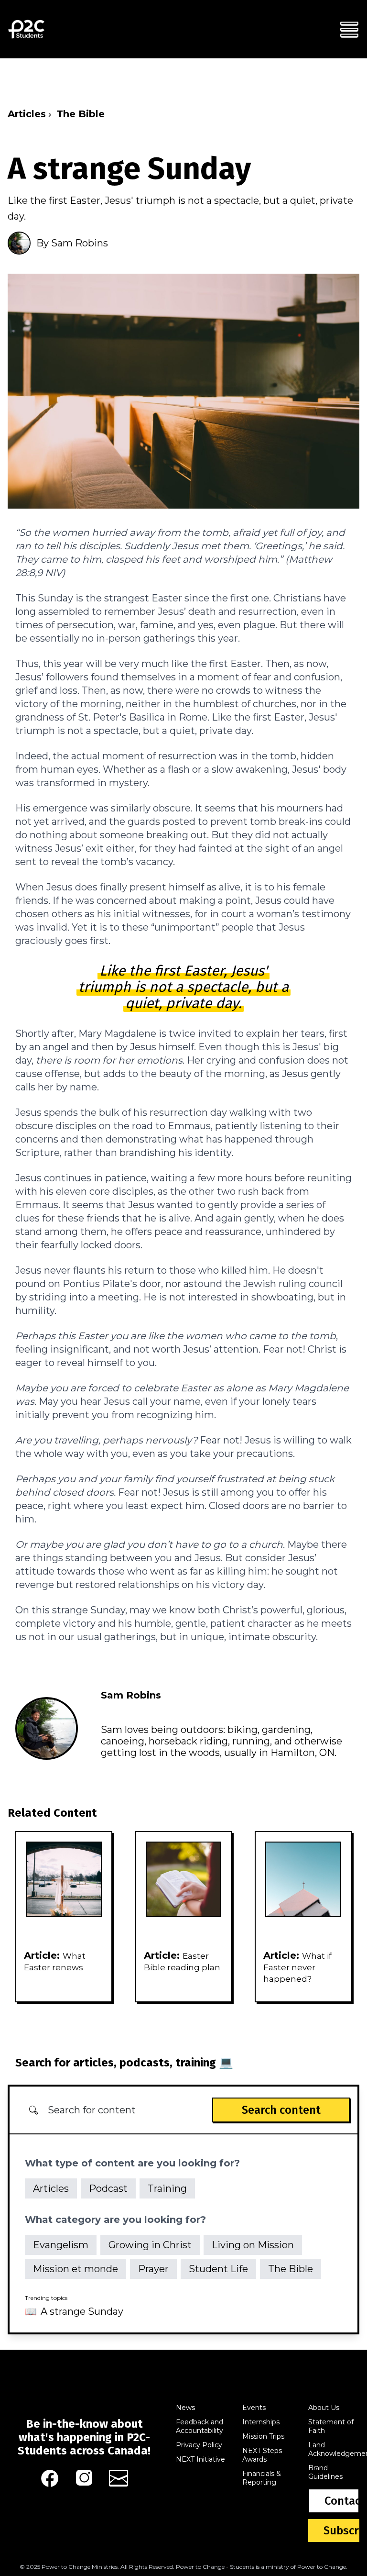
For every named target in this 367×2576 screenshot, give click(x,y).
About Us (324, 2408)
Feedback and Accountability (200, 2426)
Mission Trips (263, 2436)
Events (254, 2408)
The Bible (81, 114)
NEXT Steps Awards (262, 2455)
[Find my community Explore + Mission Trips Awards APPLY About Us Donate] (349, 29)
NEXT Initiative (200, 2459)
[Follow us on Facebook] (50, 2478)
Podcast (108, 2188)
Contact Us (342, 2501)
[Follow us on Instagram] (84, 2478)
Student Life (218, 2269)
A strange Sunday (82, 2311)
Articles (27, 114)
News (185, 2408)
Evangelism (61, 2245)
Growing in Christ (150, 2245)
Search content (281, 2110)
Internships (261, 2422)
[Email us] (119, 2478)
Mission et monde (76, 2269)
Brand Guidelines (325, 2472)
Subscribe (341, 2531)
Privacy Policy (199, 2445)
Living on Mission (253, 2245)
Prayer (153, 2269)
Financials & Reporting (262, 2478)
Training (167, 2188)
